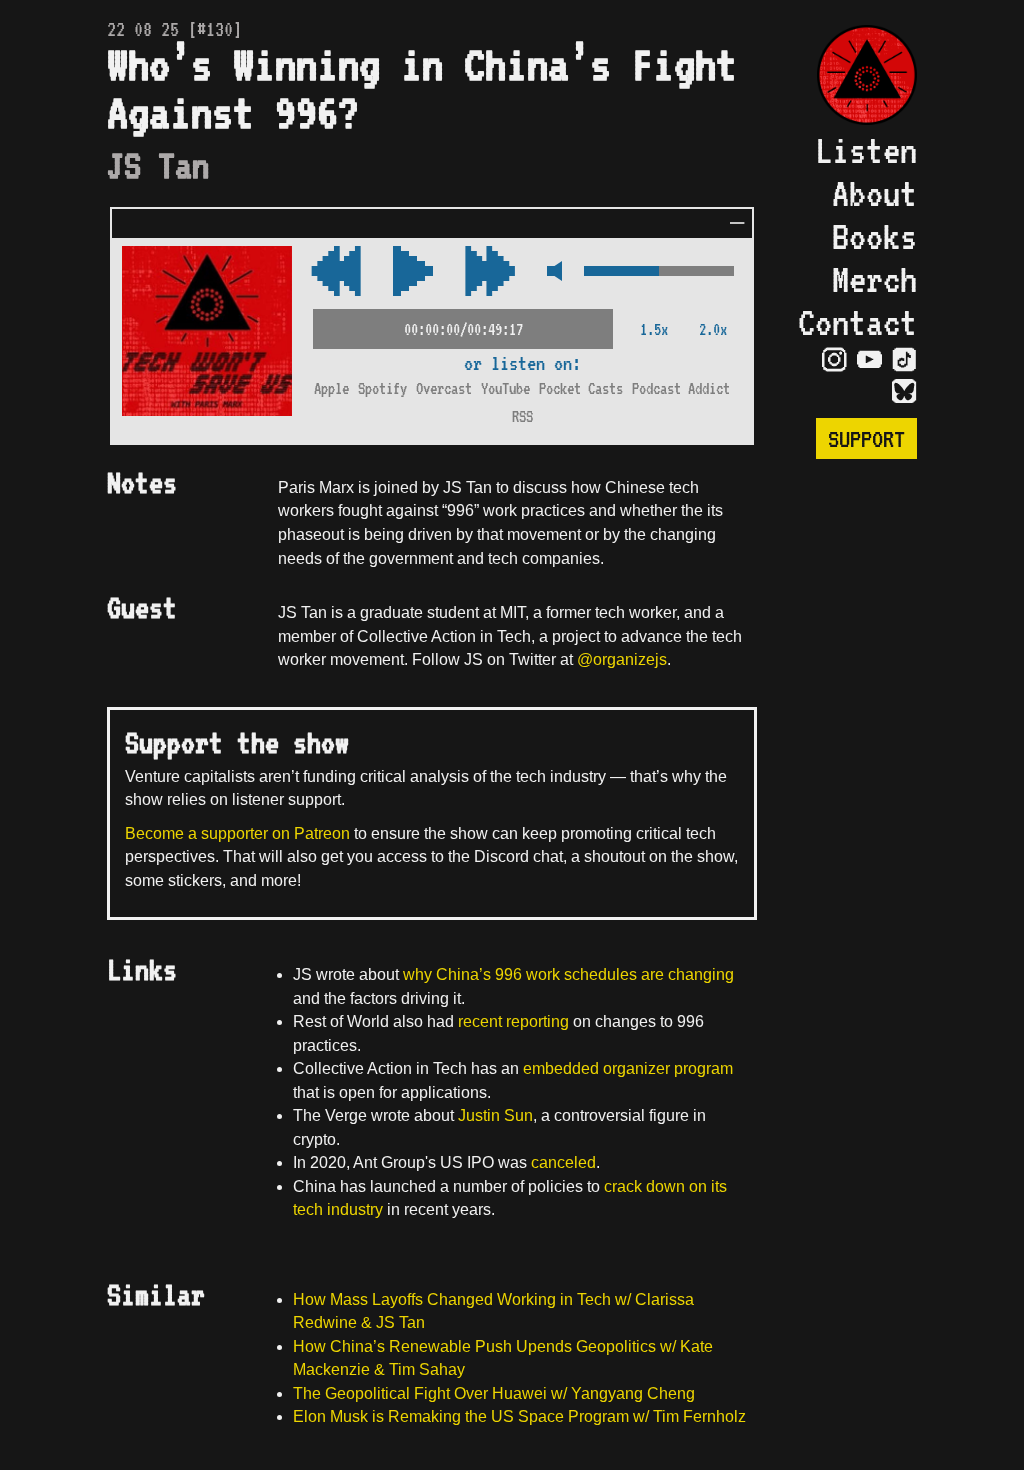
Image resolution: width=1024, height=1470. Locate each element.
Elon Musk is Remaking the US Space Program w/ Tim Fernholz (519, 1416)
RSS (522, 416)
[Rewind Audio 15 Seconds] (490, 272)
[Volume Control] (659, 272)
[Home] (857, 77)
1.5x (654, 329)
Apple (331, 388)
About (874, 193)
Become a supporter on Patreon (237, 833)
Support (866, 438)
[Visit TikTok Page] (904, 360)
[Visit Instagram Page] (834, 360)
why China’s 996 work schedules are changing (568, 974)
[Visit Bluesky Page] (904, 392)
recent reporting (513, 1021)
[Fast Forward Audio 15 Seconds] (336, 272)
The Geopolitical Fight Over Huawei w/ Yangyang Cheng (494, 1393)
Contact (857, 322)
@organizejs (622, 659)
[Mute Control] (549, 272)
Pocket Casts (581, 388)
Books (874, 236)
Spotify (382, 388)
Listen (866, 150)
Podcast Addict (681, 388)
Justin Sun (495, 1115)
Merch (874, 279)
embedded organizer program (628, 1068)
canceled (563, 1162)
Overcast (444, 388)
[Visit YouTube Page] (869, 360)
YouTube (505, 388)
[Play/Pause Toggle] (413, 272)
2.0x (713, 329)
